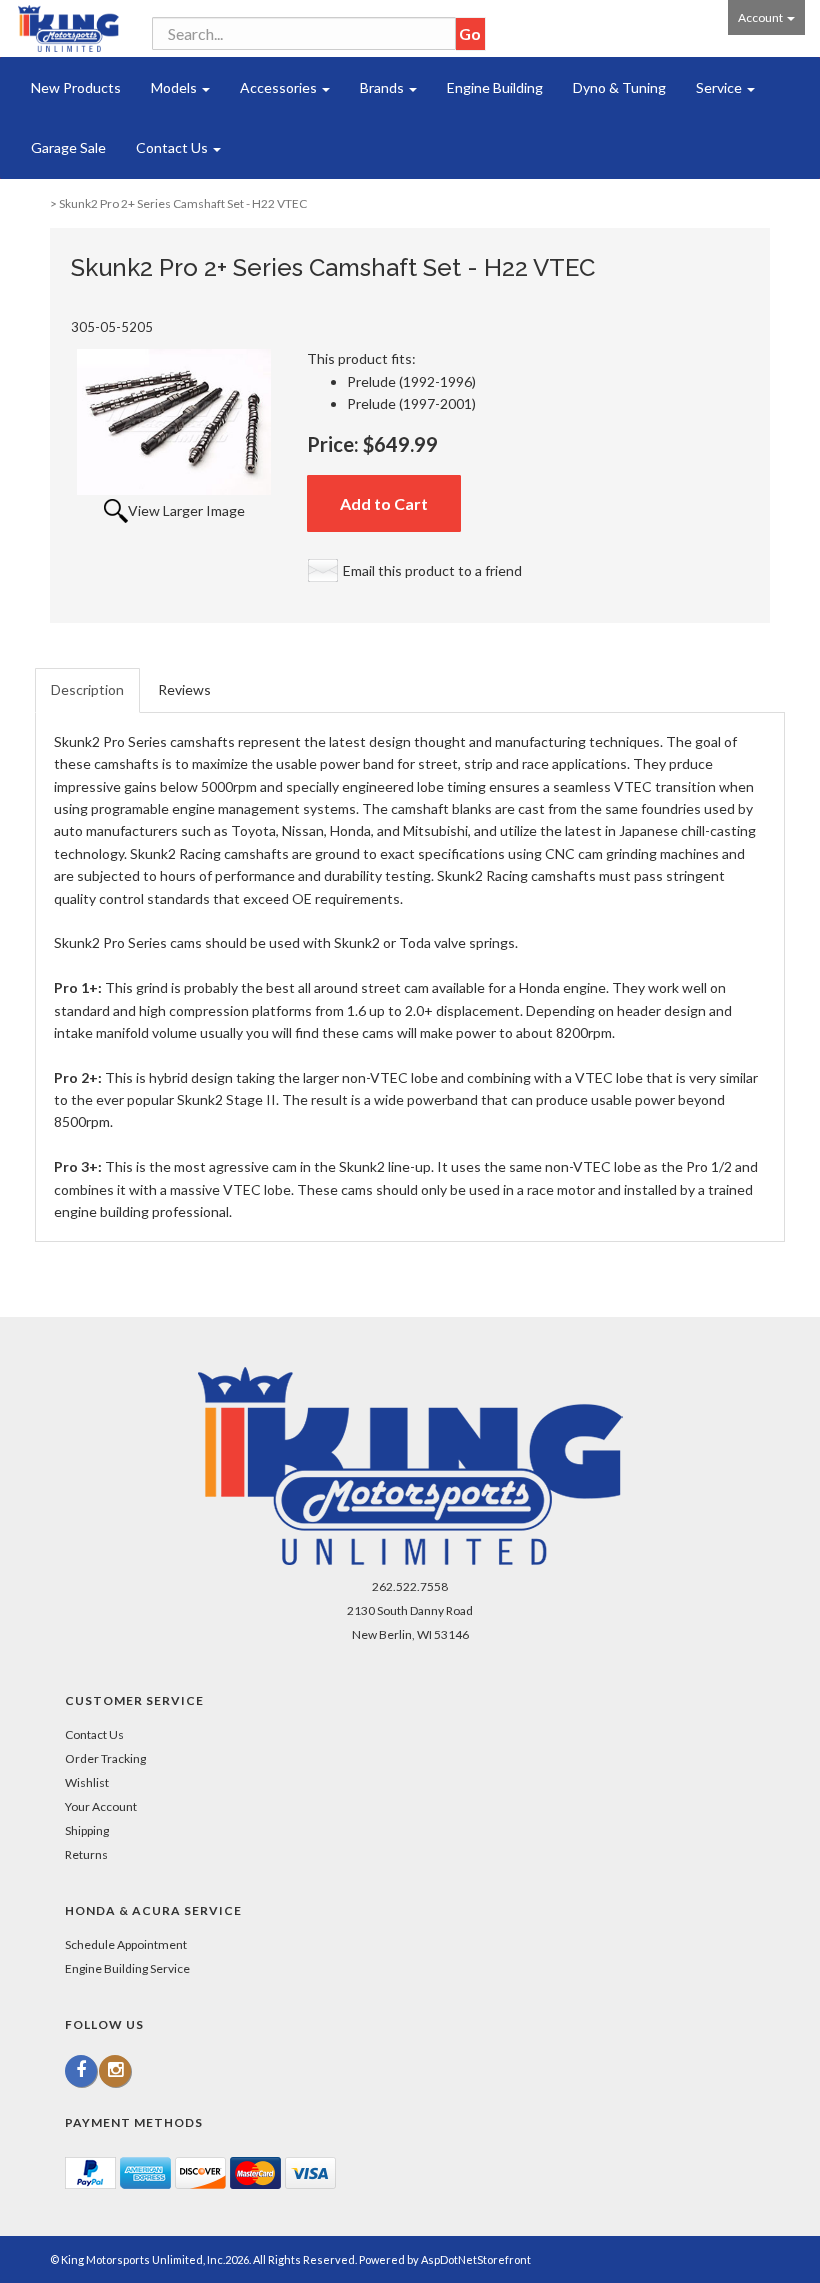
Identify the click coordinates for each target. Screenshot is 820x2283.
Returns (86, 1854)
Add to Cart (384, 503)
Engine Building (495, 87)
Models (175, 87)
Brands (383, 87)
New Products (76, 87)
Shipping (87, 1830)
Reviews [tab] (184, 689)
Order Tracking (105, 1758)
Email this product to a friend (432, 570)
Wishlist (87, 1782)
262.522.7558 (410, 1586)
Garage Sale (68, 147)
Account (761, 17)
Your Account (101, 1806)
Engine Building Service (127, 1968)
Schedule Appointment (126, 1944)
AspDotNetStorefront (476, 2259)
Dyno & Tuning (619, 87)
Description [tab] (87, 689)
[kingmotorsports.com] (68, 28)
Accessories (280, 87)
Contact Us (173, 147)
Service (720, 87)
